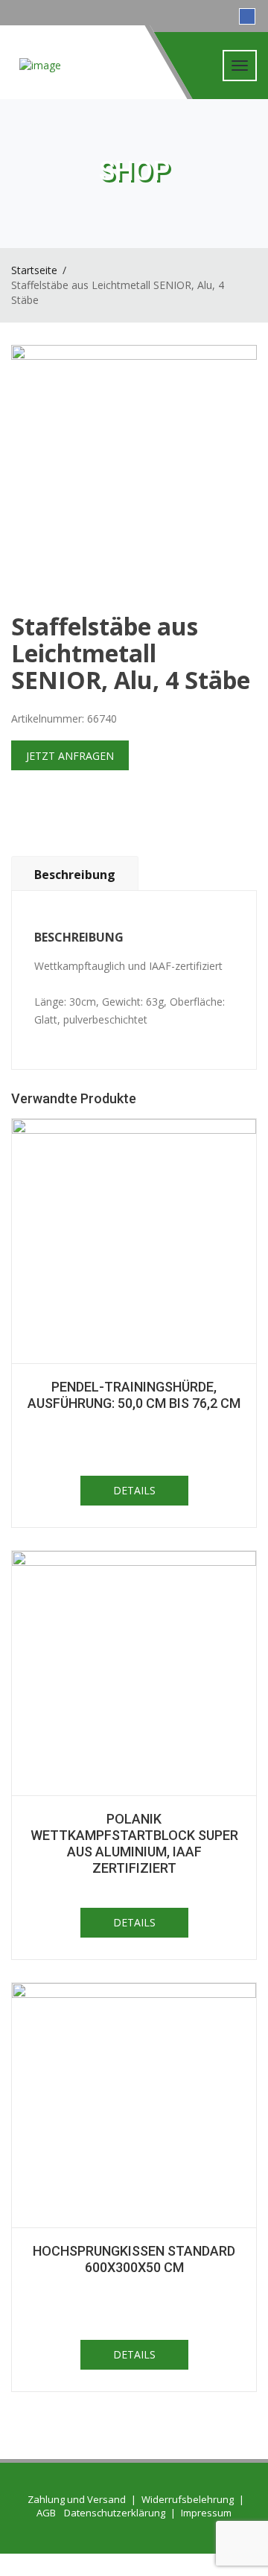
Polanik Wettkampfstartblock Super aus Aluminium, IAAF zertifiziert (134, 1843)
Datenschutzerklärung (115, 2513)
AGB (46, 2513)
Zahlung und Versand (77, 2499)
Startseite (34, 270)
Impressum (206, 2513)
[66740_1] (134, 468)
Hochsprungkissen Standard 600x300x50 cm (134, 2259)
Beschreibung (75, 875)
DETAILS (134, 1490)
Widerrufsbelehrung (188, 2499)
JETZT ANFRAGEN (70, 756)
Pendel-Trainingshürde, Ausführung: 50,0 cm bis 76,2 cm (134, 1395)
